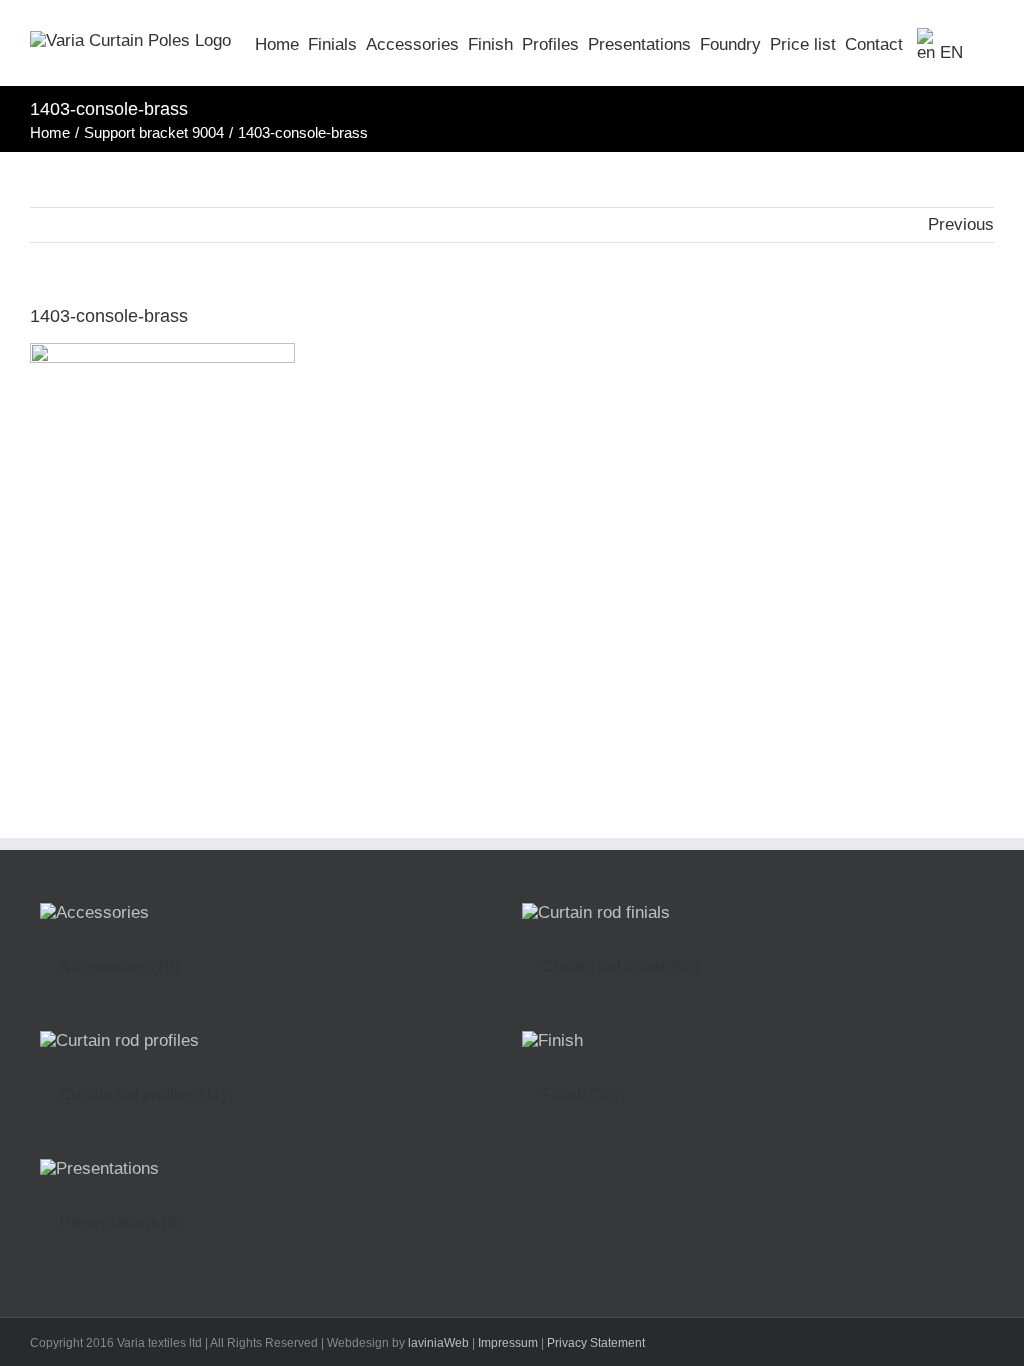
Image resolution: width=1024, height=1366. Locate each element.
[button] (978, 43)
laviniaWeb (438, 1343)
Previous (961, 224)
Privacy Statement (596, 1343)
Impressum (508, 1343)
